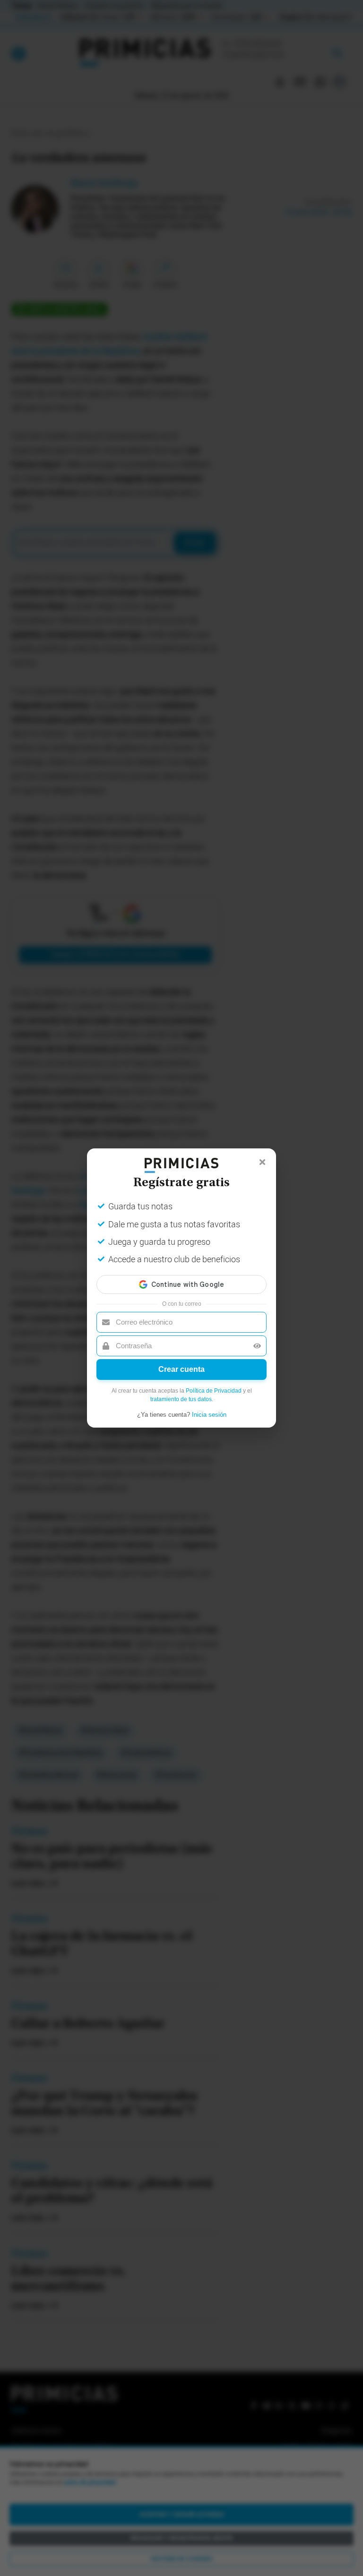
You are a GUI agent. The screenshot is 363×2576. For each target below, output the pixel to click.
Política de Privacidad (214, 1391)
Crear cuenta (181, 1369)
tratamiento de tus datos (181, 1399)
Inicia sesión (209, 1415)
